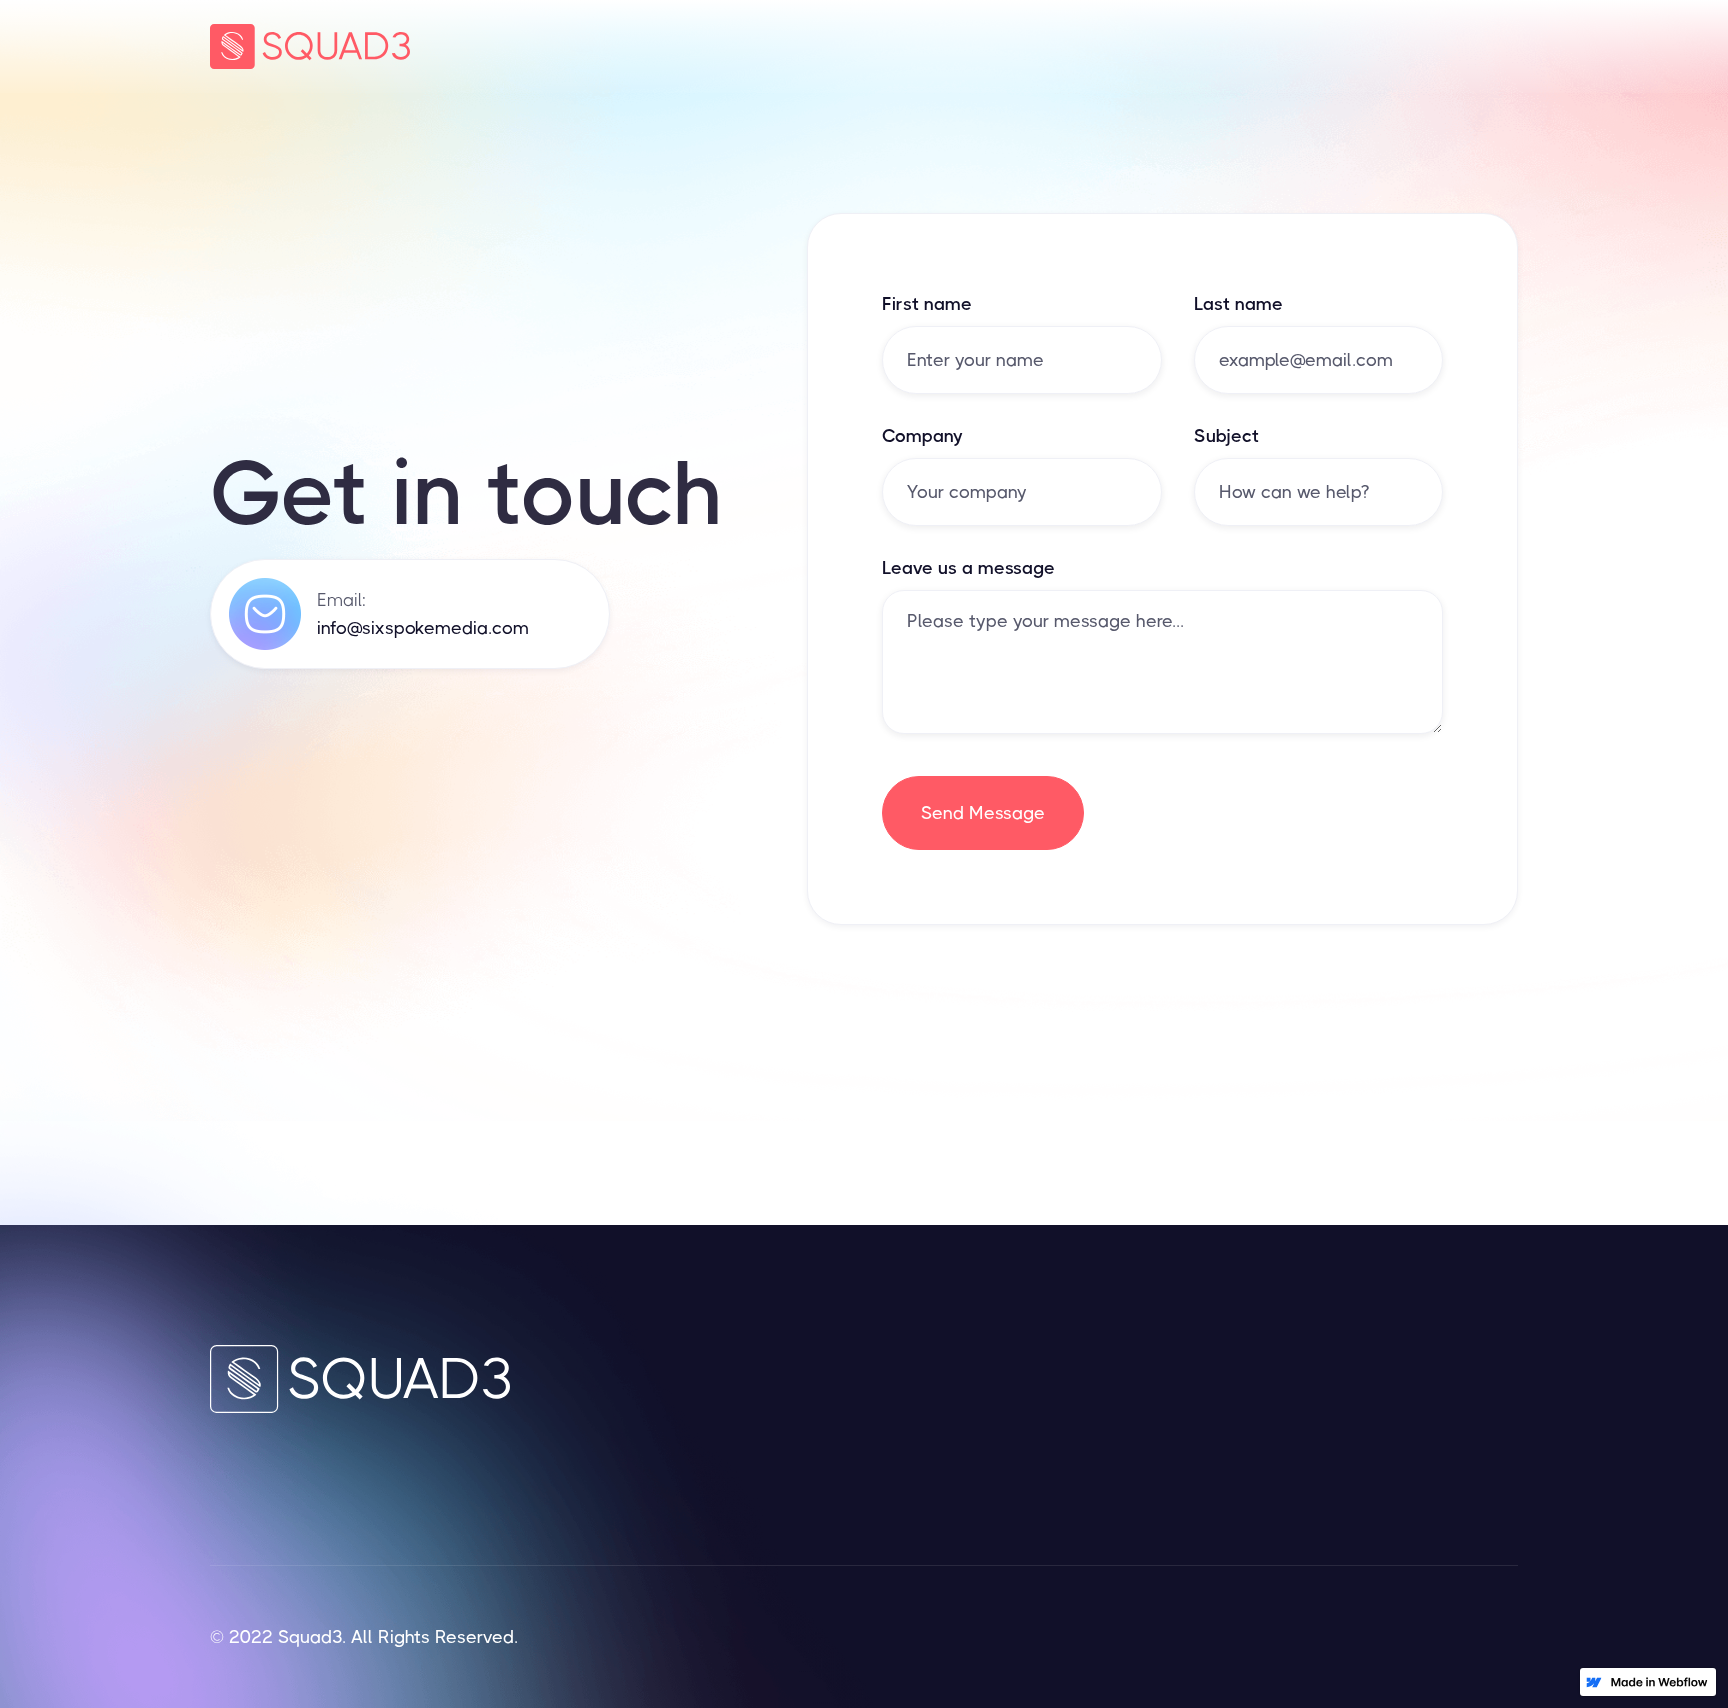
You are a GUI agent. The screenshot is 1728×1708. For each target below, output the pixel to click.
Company (922, 436)
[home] (310, 46)
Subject (1226, 436)
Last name (1238, 304)
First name (927, 304)
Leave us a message (968, 568)
